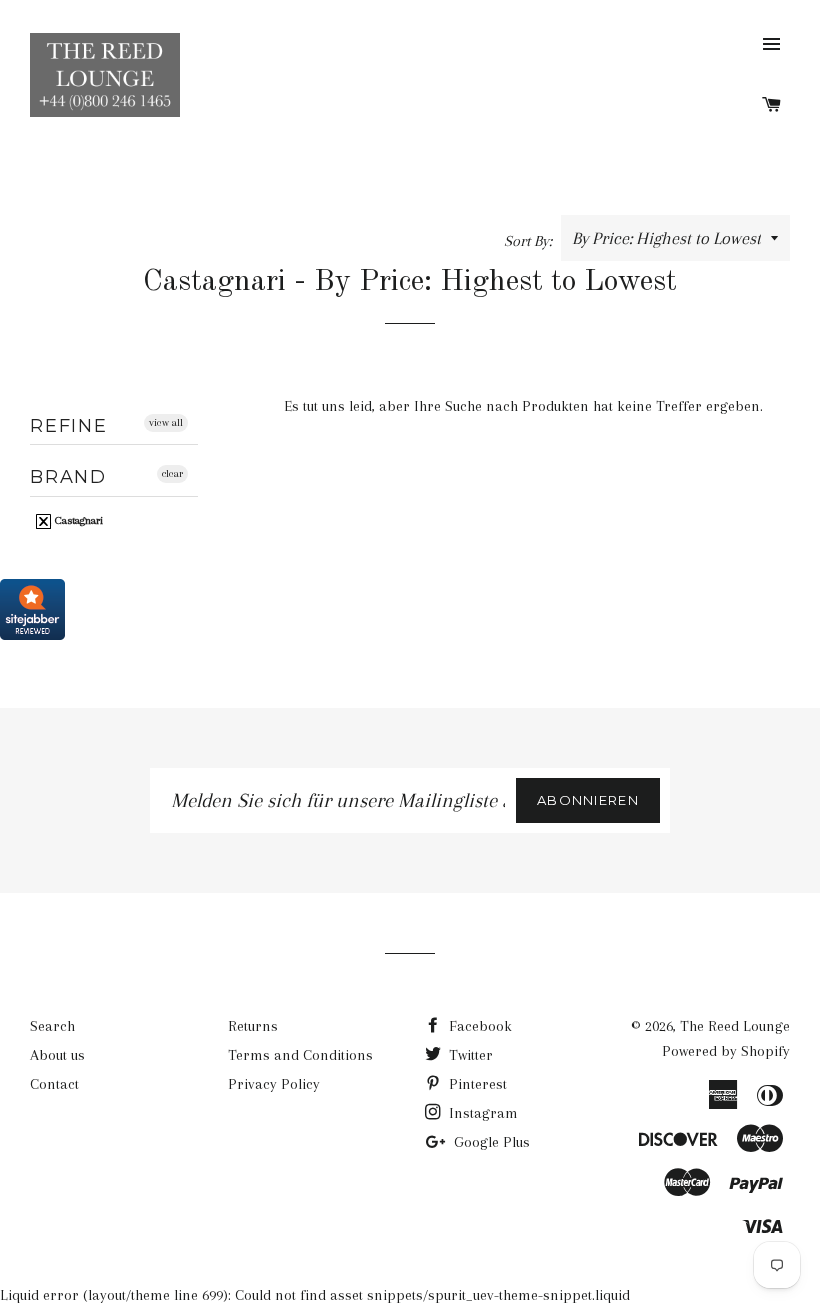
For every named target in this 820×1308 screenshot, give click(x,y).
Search (52, 1026)
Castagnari (77, 520)
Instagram (481, 1113)
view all (166, 422)
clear (172, 473)
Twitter (469, 1055)
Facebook (478, 1026)
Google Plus (490, 1142)
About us (57, 1055)
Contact (54, 1084)
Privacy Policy (274, 1084)
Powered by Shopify (726, 1051)
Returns (253, 1026)
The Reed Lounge (735, 1026)
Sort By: (530, 241)
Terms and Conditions (300, 1055)
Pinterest (476, 1084)
